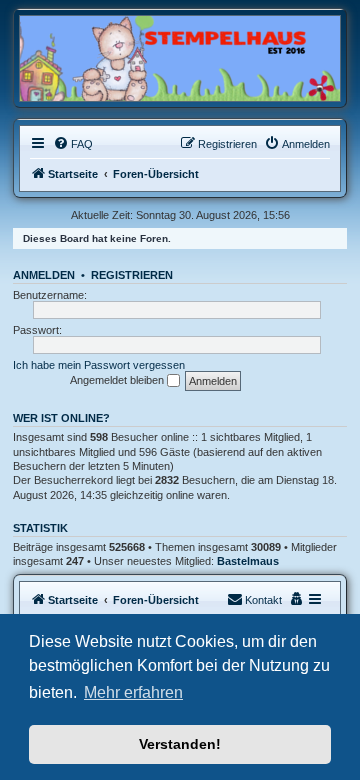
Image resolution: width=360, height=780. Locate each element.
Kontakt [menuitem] (263, 600)
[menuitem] (73, 144)
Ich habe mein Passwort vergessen (99, 365)
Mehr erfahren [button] (133, 692)
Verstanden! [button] (180, 744)
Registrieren (132, 275)
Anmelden (44, 275)
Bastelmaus (248, 561)
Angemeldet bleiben (118, 380)
